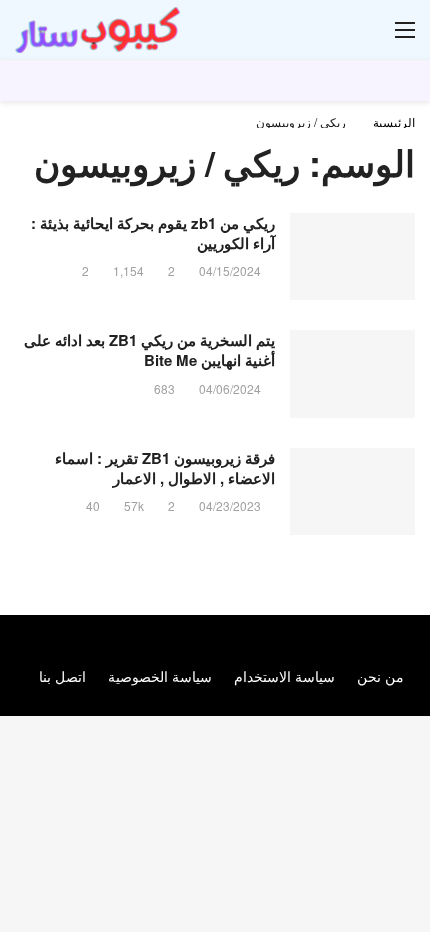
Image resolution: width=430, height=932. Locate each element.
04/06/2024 (230, 388)
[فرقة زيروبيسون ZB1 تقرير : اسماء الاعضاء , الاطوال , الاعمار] (352, 492)
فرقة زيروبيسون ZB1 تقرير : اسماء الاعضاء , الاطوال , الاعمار (165, 468)
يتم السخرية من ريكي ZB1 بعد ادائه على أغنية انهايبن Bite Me (149, 350)
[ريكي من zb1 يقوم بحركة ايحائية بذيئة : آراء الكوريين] (352, 257)
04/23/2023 (230, 505)
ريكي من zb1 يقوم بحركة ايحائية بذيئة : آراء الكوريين (153, 233)
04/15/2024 (230, 270)
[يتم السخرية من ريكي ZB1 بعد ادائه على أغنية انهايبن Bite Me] (352, 374)
